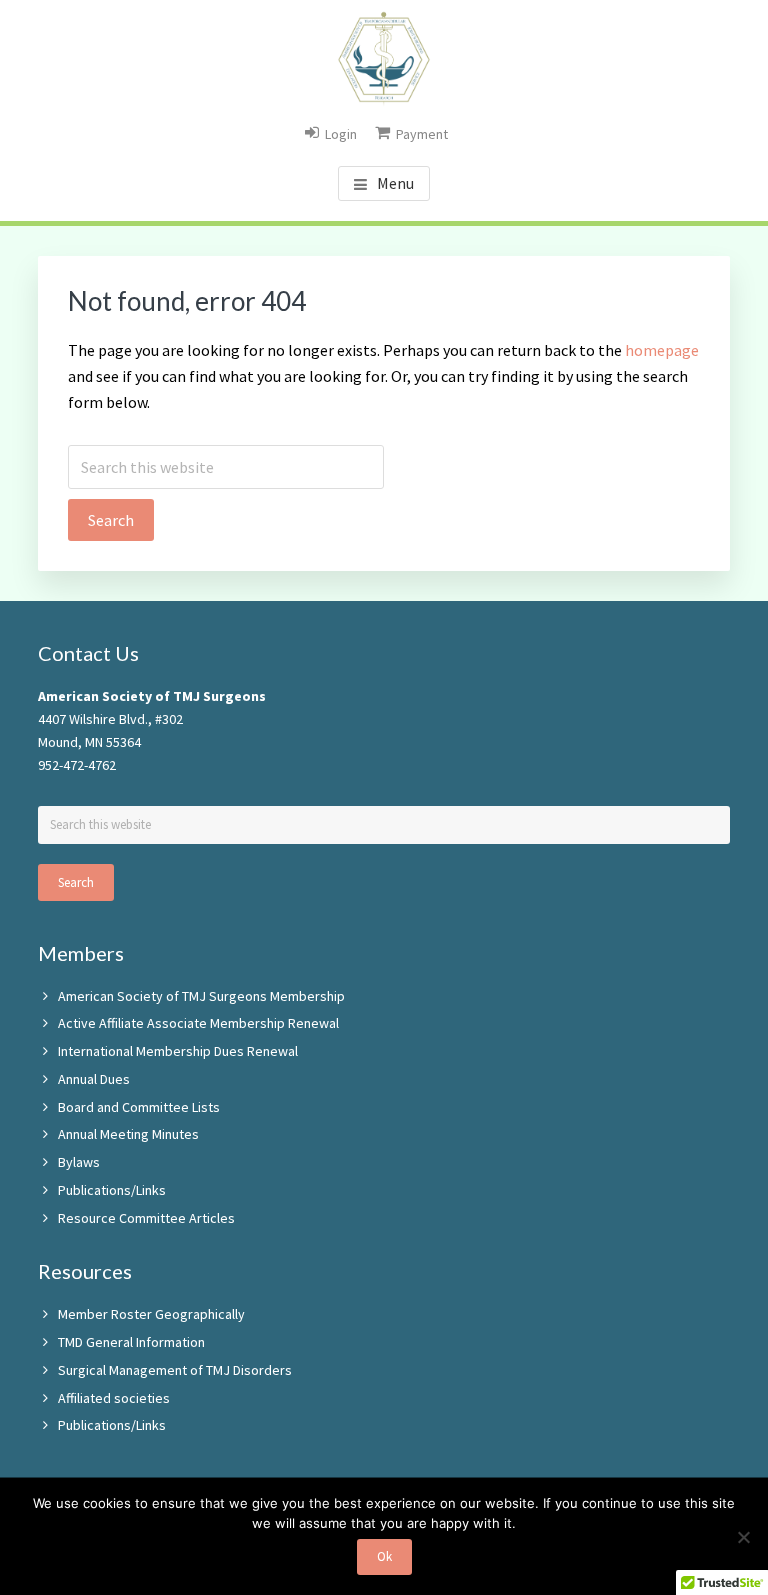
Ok (384, 1556)
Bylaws (79, 1162)
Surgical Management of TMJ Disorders (175, 1370)
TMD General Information (131, 1342)
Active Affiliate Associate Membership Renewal (198, 1023)
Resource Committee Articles (146, 1218)
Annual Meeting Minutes (128, 1134)
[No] (743, 1537)
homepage (662, 350)
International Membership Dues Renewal (178, 1051)
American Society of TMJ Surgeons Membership (201, 996)
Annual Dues (94, 1079)
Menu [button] (395, 183)
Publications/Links (112, 1190)
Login (341, 134)
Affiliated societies (114, 1398)
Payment (422, 134)
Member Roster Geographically (151, 1314)
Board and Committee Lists (139, 1107)
